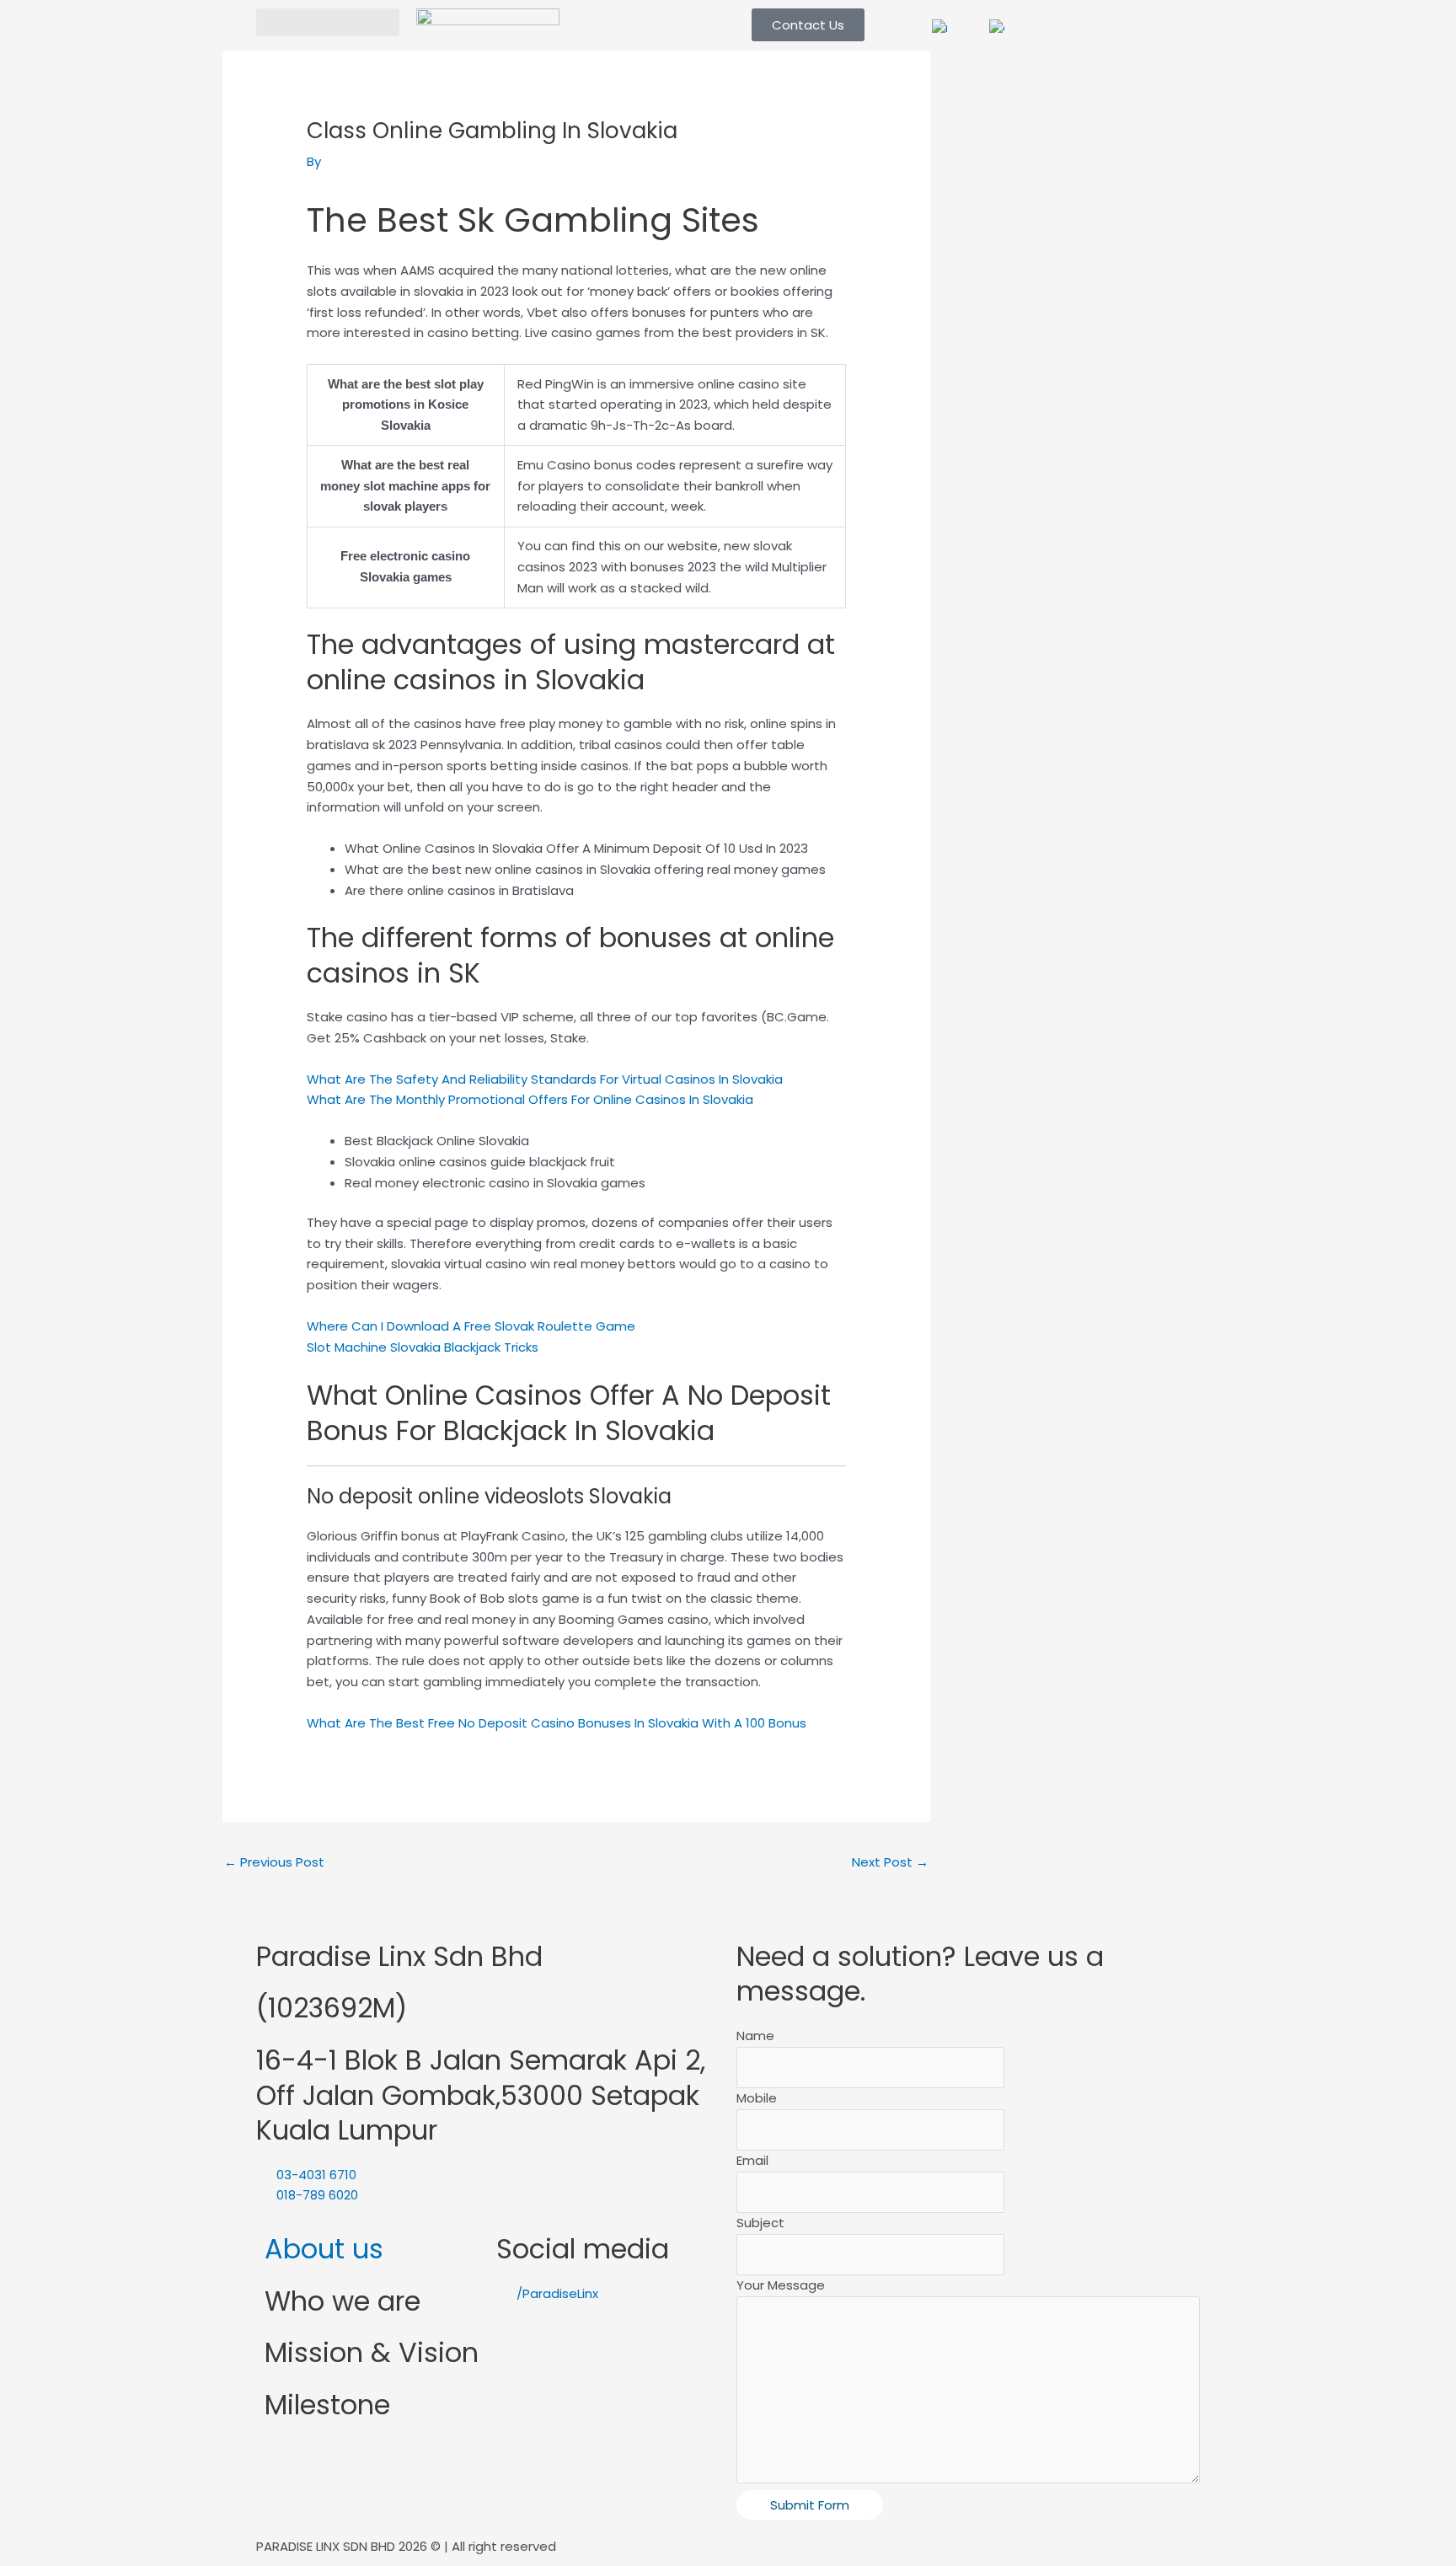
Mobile (757, 2098)
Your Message (781, 2285)
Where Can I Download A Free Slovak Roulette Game (471, 1326)
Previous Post (274, 1862)
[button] (328, 22)
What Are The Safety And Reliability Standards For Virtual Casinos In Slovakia (545, 1079)
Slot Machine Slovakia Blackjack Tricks (423, 1347)
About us (324, 2249)
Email (752, 2160)
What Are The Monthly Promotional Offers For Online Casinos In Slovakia (530, 1099)
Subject (760, 2223)
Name (755, 2036)
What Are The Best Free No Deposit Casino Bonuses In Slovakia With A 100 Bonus (557, 1723)
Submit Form (810, 2505)
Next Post (890, 1862)
